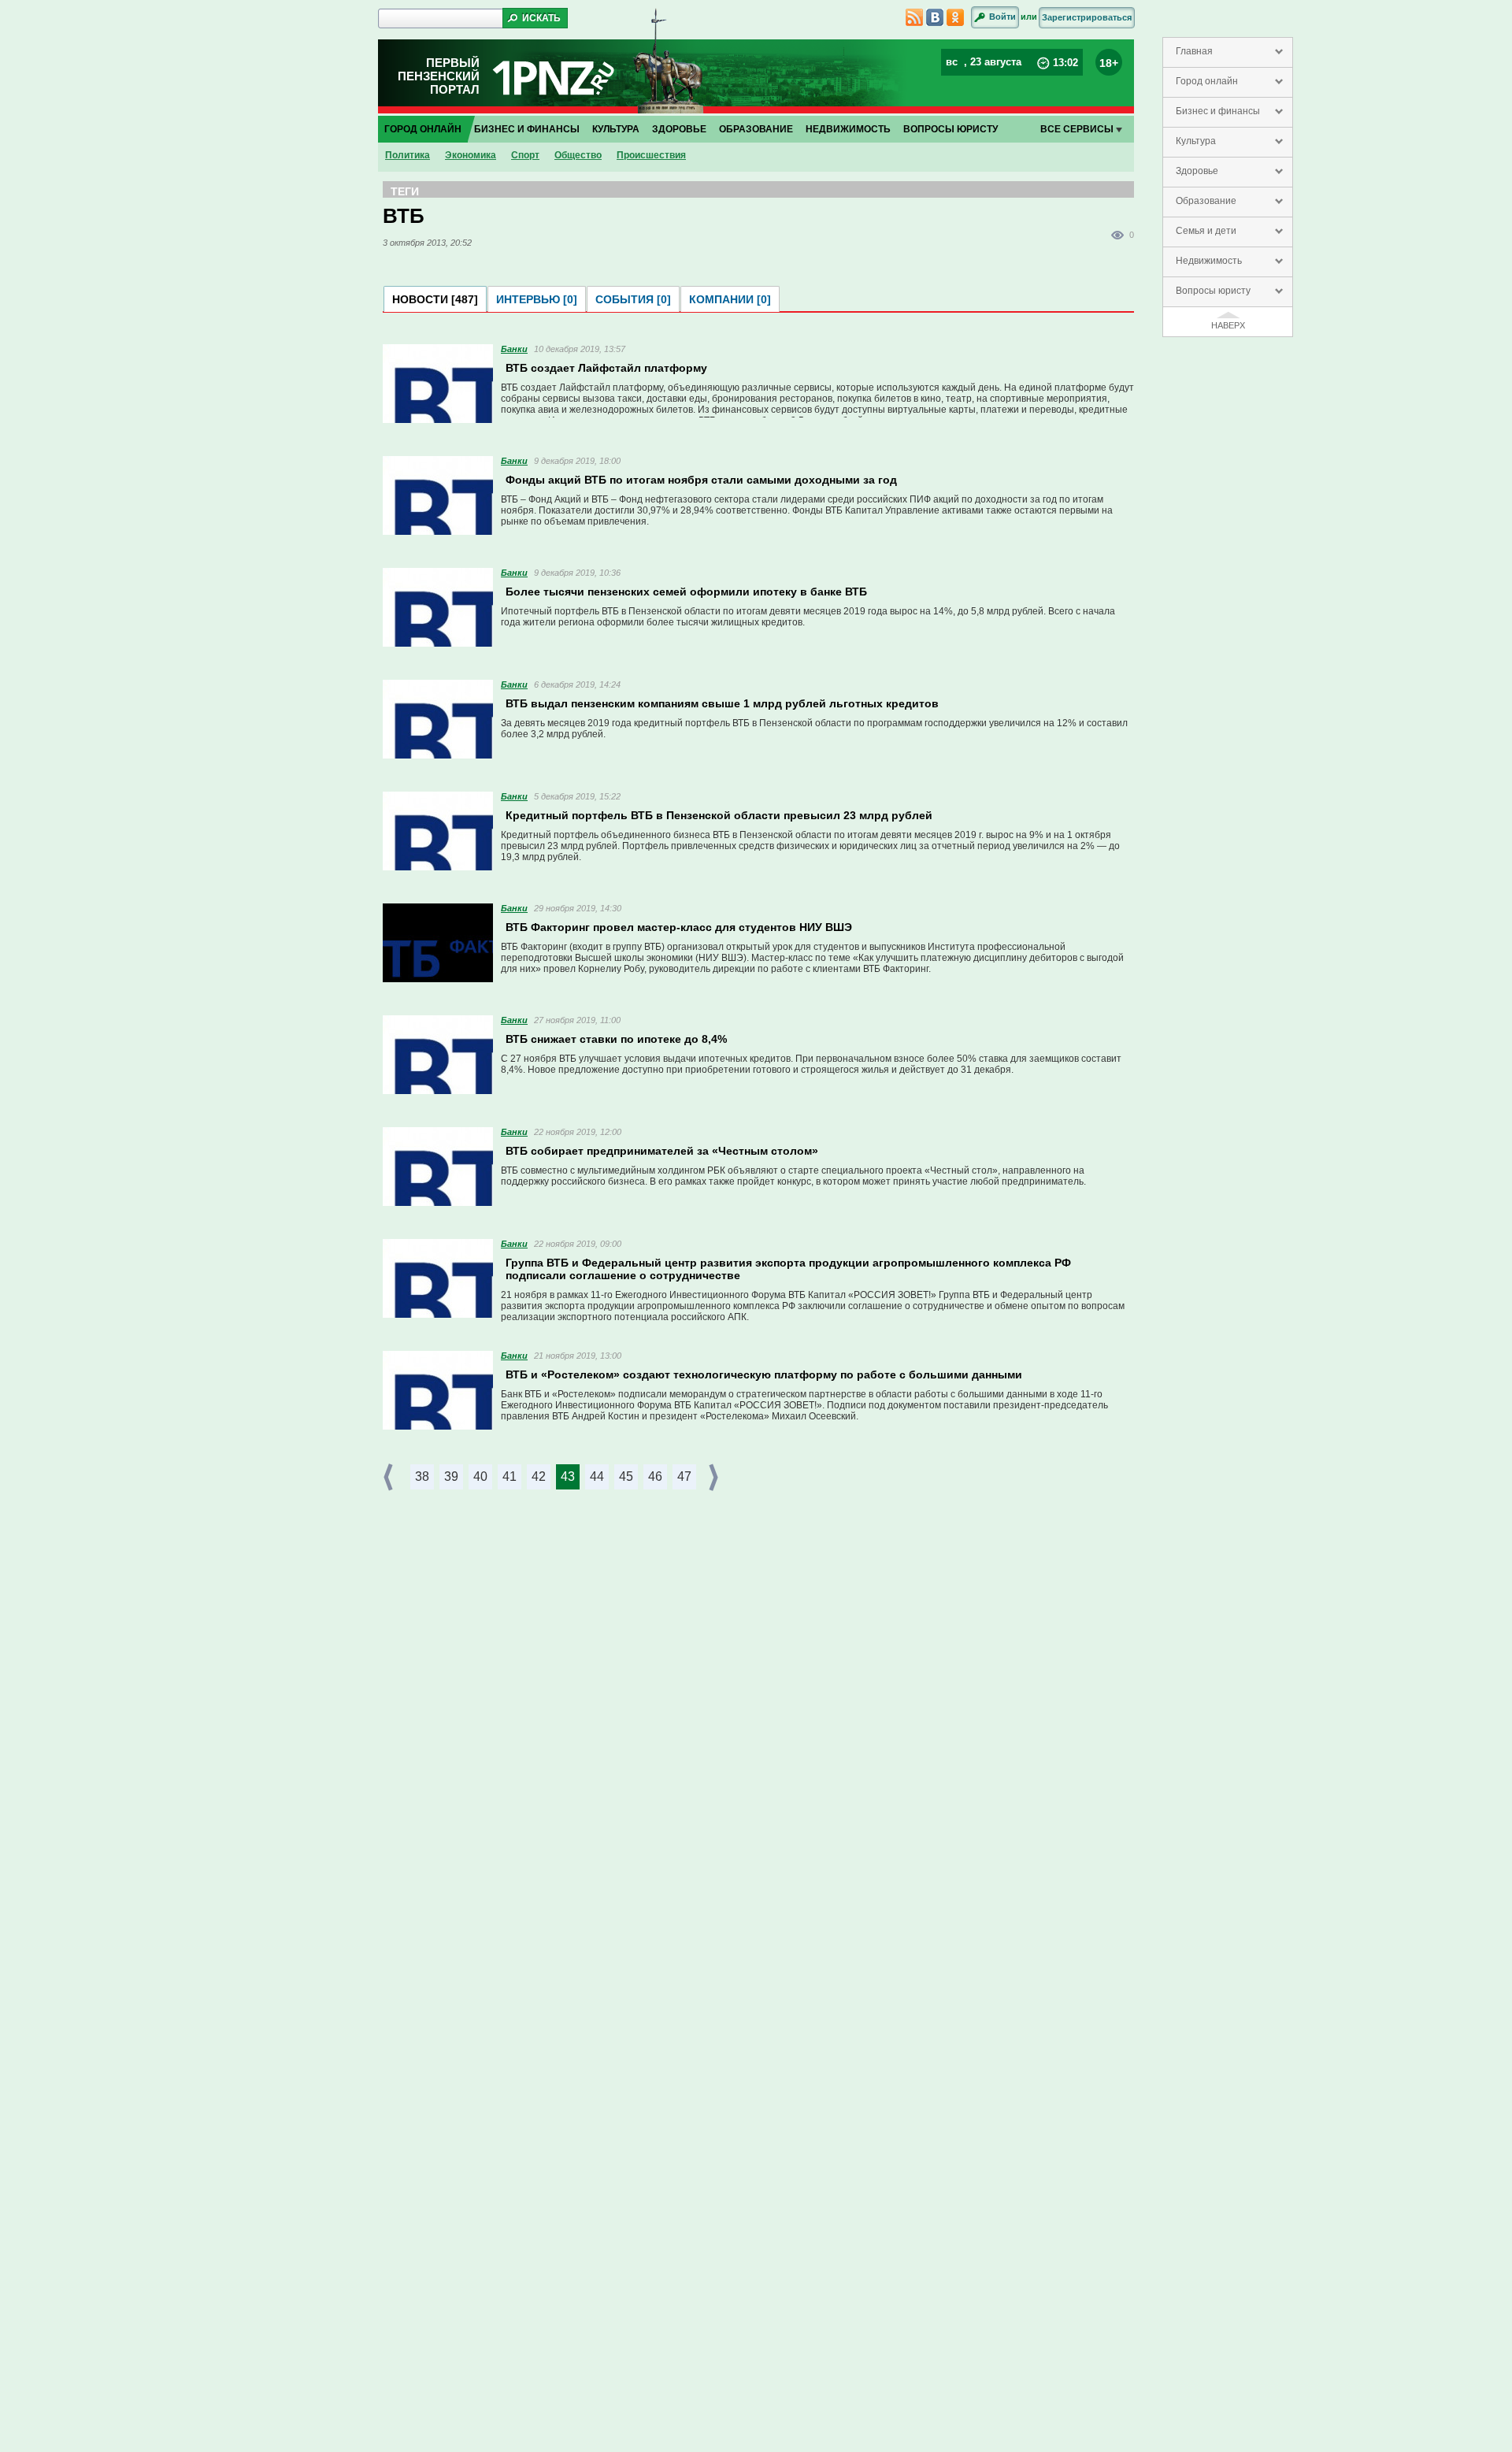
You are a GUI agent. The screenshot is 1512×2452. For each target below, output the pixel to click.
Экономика (471, 155)
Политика (408, 155)
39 (451, 1476)
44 (597, 1476)
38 (422, 1476)
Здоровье (1197, 171)
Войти (1002, 17)
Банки (514, 349)
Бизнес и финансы (1218, 111)
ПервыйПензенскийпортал (439, 76)
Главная (1194, 51)
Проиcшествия (651, 155)
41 (510, 1476)
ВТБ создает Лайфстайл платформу (606, 368)
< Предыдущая (390, 1477)
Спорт (525, 155)
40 (480, 1476)
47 (684, 1476)
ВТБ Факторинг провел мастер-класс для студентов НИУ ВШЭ (679, 927)
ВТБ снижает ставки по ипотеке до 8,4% (616, 1039)
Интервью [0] (537, 299)
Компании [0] (730, 299)
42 (539, 1476)
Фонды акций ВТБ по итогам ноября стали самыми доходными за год (701, 480)
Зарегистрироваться (1087, 17)
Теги (405, 191)
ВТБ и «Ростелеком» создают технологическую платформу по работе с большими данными (764, 1374)
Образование (1206, 201)
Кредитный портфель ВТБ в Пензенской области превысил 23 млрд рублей (719, 815)
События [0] (633, 299)
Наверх (1228, 325)
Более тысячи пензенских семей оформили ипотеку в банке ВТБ (686, 592)
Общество (578, 155)
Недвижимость (1209, 261)
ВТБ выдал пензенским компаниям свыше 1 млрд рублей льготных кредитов (722, 703)
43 (568, 1476)
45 (626, 1476)
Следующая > (715, 1477)
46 (655, 1476)
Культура (1196, 141)
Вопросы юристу (1213, 291)
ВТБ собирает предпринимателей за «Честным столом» (662, 1151)
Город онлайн (1207, 81)
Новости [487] (435, 299)
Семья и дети (1206, 231)
